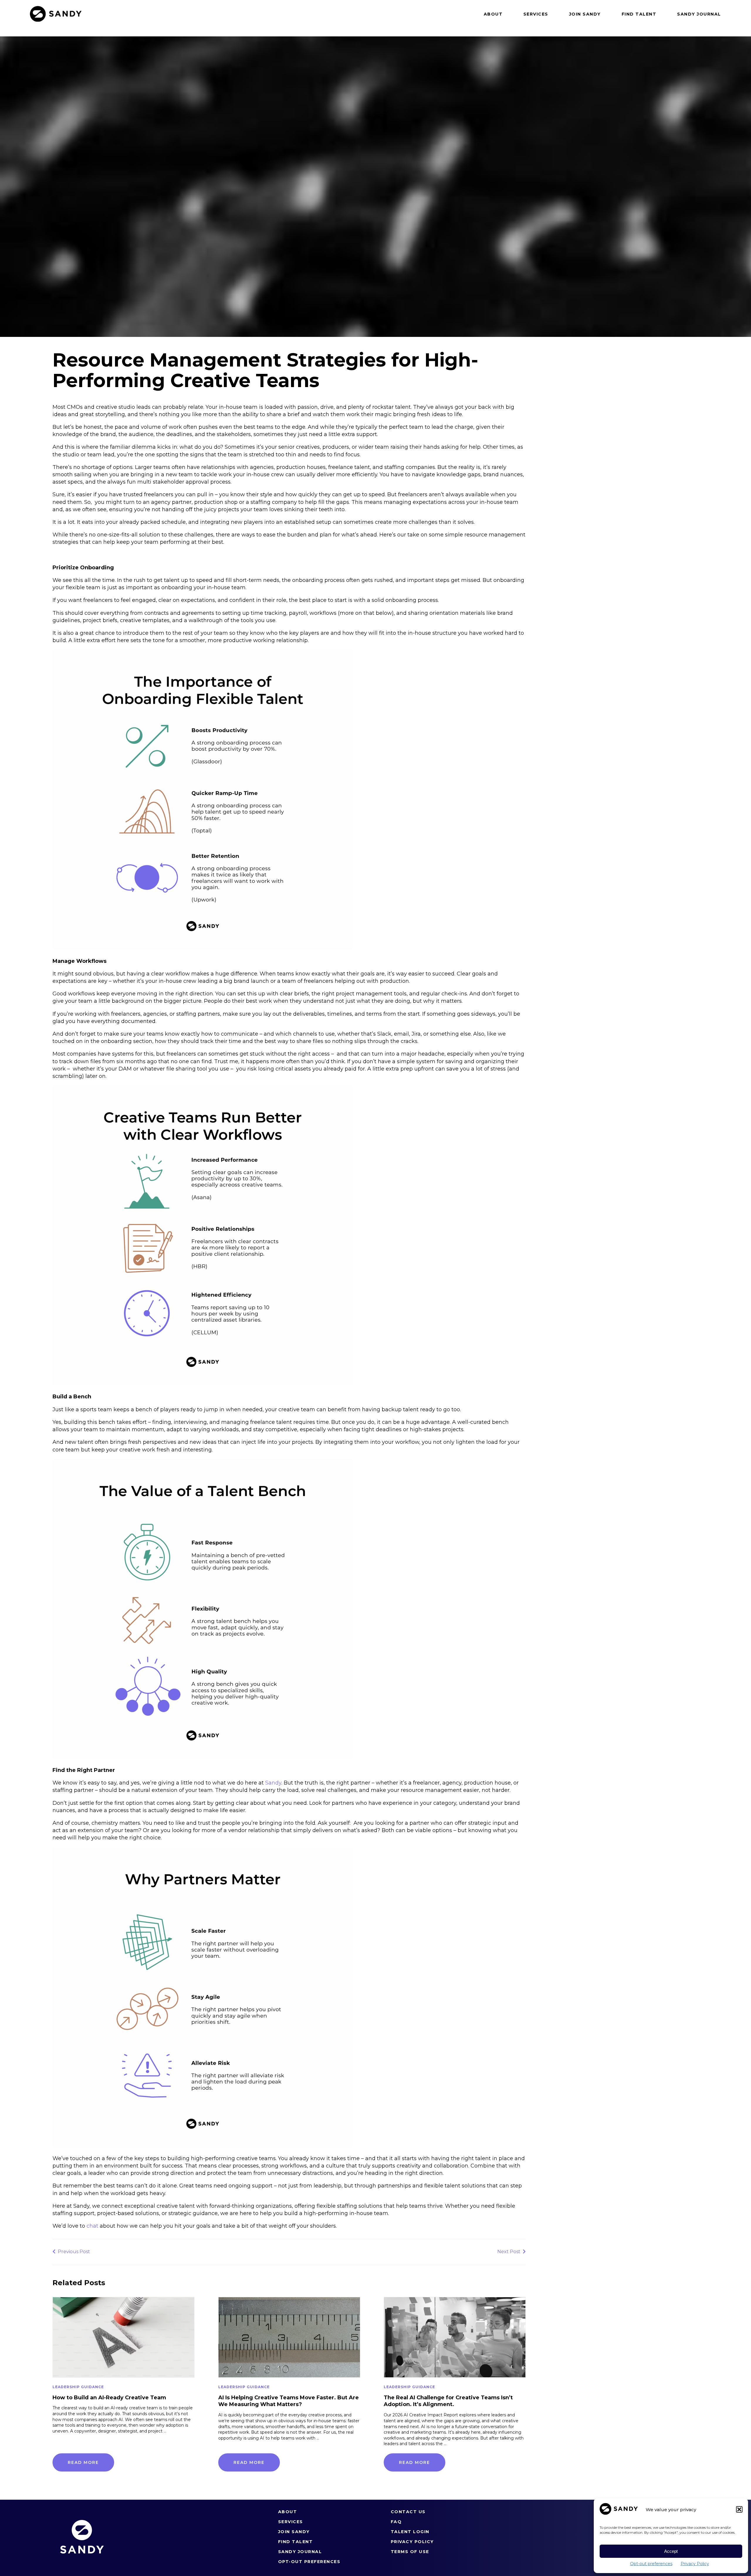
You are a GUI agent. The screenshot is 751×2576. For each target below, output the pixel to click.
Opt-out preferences (651, 2564)
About (493, 14)
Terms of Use (410, 2552)
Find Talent (639, 14)
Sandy (273, 1783)
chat (92, 2226)
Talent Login (410, 2532)
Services (536, 14)
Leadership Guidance (78, 2387)
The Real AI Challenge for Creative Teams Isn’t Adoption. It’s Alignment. (448, 2401)
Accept (671, 2551)
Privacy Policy (695, 2564)
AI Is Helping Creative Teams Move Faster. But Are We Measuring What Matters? (289, 2401)
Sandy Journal (699, 14)
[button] (739, 2509)
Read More (83, 2462)
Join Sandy (585, 14)
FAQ (396, 2522)
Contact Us (408, 2512)
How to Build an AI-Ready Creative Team (109, 2398)
